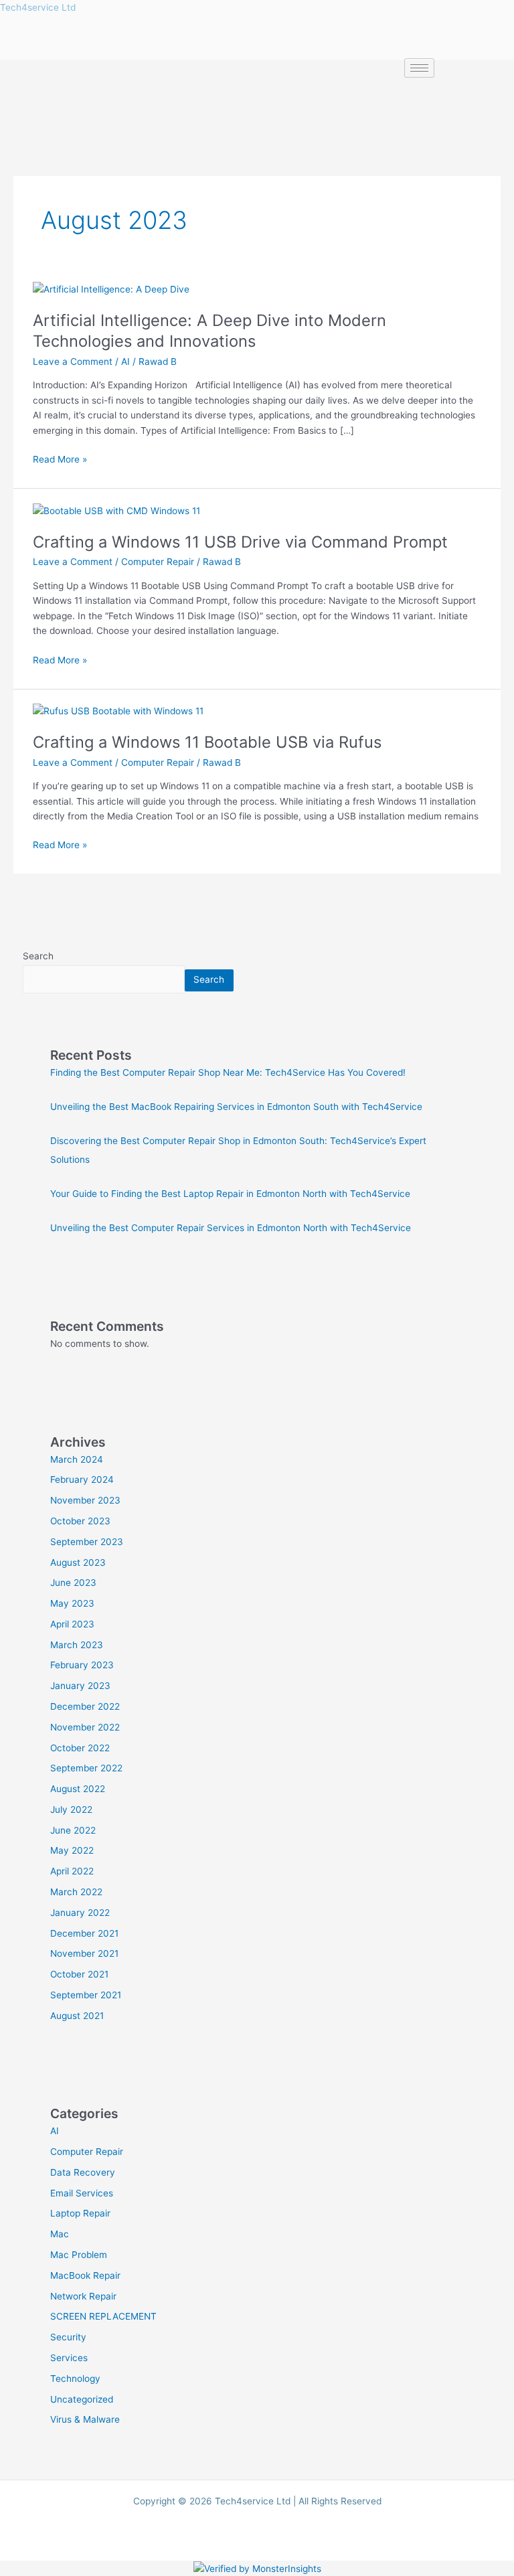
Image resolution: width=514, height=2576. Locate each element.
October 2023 (80, 1521)
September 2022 (86, 1768)
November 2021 (84, 1953)
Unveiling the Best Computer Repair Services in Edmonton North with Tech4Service (231, 1228)
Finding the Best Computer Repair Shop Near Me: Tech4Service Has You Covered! (228, 1072)
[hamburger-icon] (419, 68)
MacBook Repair (85, 2275)
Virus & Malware (85, 2419)
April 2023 (72, 1624)
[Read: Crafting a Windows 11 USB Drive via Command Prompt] (116, 510)
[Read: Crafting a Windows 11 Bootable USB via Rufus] (118, 710)
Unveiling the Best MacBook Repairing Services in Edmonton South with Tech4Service (236, 1107)
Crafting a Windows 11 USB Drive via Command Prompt (240, 542)
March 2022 (76, 1892)
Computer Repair (158, 562)
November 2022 (85, 1727)
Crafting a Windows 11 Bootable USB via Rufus (207, 742)
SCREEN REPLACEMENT (103, 2316)
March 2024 (77, 1459)
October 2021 (79, 1974)
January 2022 (80, 1913)
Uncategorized (82, 2399)
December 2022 (85, 1706)
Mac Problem (79, 2255)
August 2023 (78, 1562)
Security (68, 2337)
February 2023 (82, 1665)
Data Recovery (83, 2172)
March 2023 (77, 1645)
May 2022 (72, 1850)
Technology (75, 2379)
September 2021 (86, 1995)
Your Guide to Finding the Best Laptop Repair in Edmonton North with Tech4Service (230, 1194)
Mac (60, 2234)
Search (38, 956)
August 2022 (78, 1789)
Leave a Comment (73, 361)
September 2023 (87, 1542)
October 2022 (80, 1748)
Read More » (60, 458)
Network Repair (83, 2296)
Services (69, 2358)
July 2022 (71, 1809)
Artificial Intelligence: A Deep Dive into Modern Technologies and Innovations (209, 331)
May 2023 (72, 1603)
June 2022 (73, 1830)
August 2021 (77, 2016)
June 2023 (73, 1583)
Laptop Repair (80, 2213)
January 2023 (80, 1686)
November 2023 (85, 1500)
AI (125, 361)
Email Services (82, 2193)
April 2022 (72, 1871)
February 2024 (82, 1479)
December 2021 (84, 1933)
